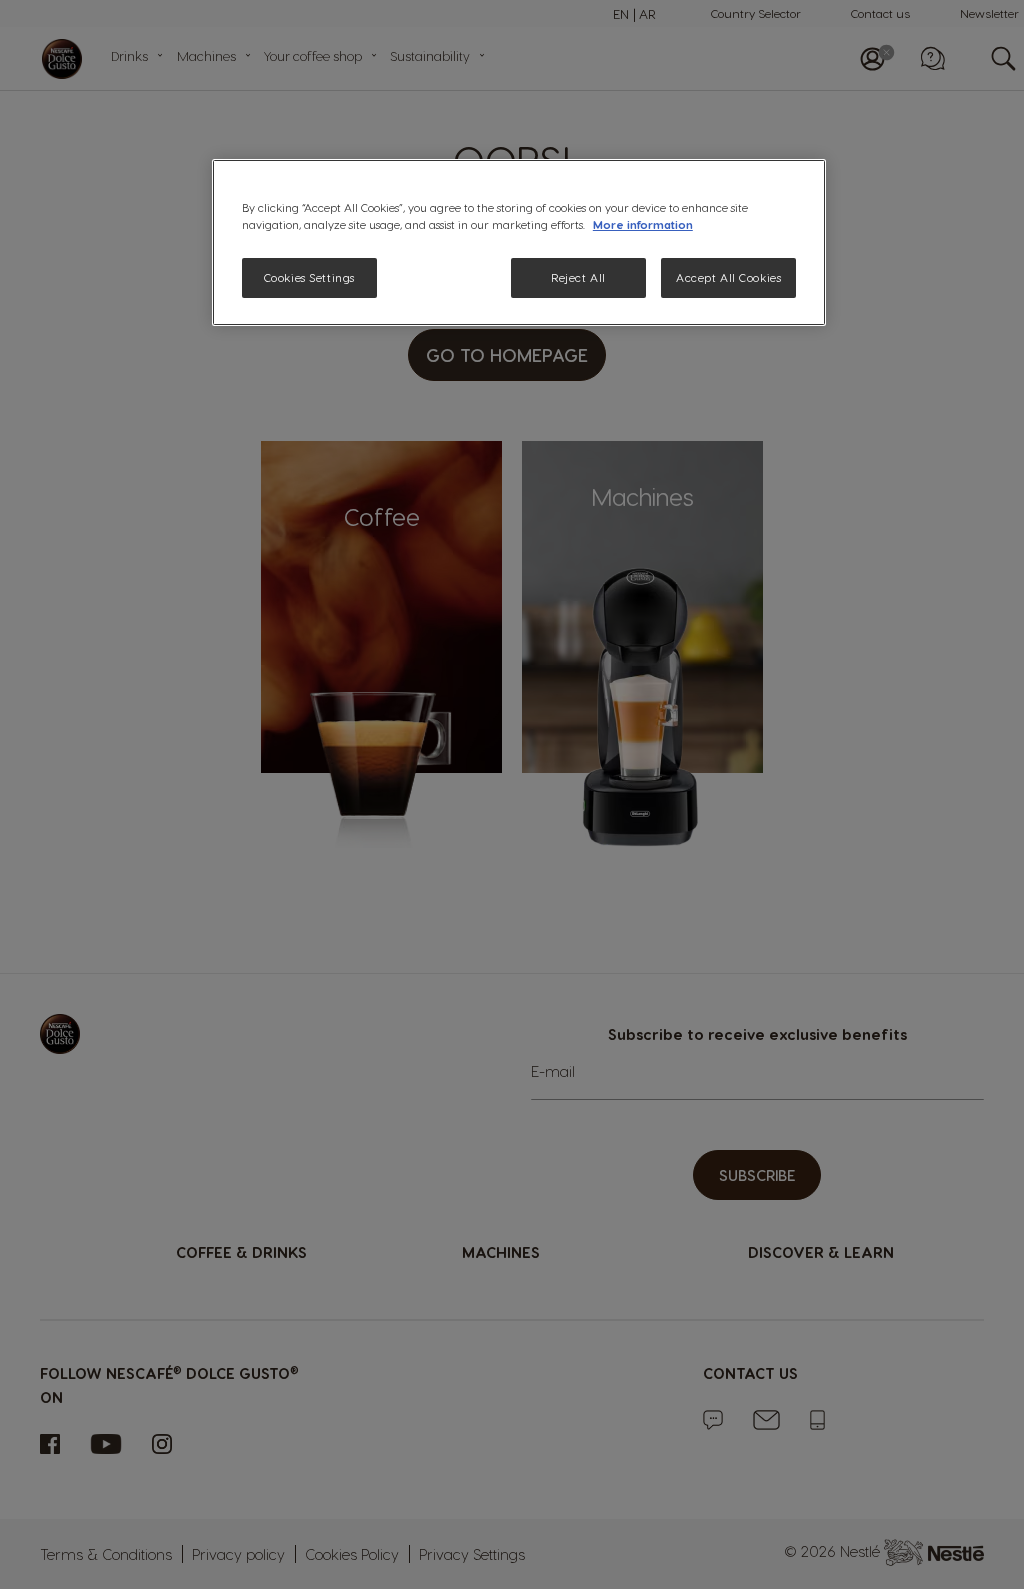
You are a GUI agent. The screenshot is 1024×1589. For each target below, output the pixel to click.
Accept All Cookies (728, 277)
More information (643, 224)
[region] (519, 242)
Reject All (578, 277)
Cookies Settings (309, 277)
